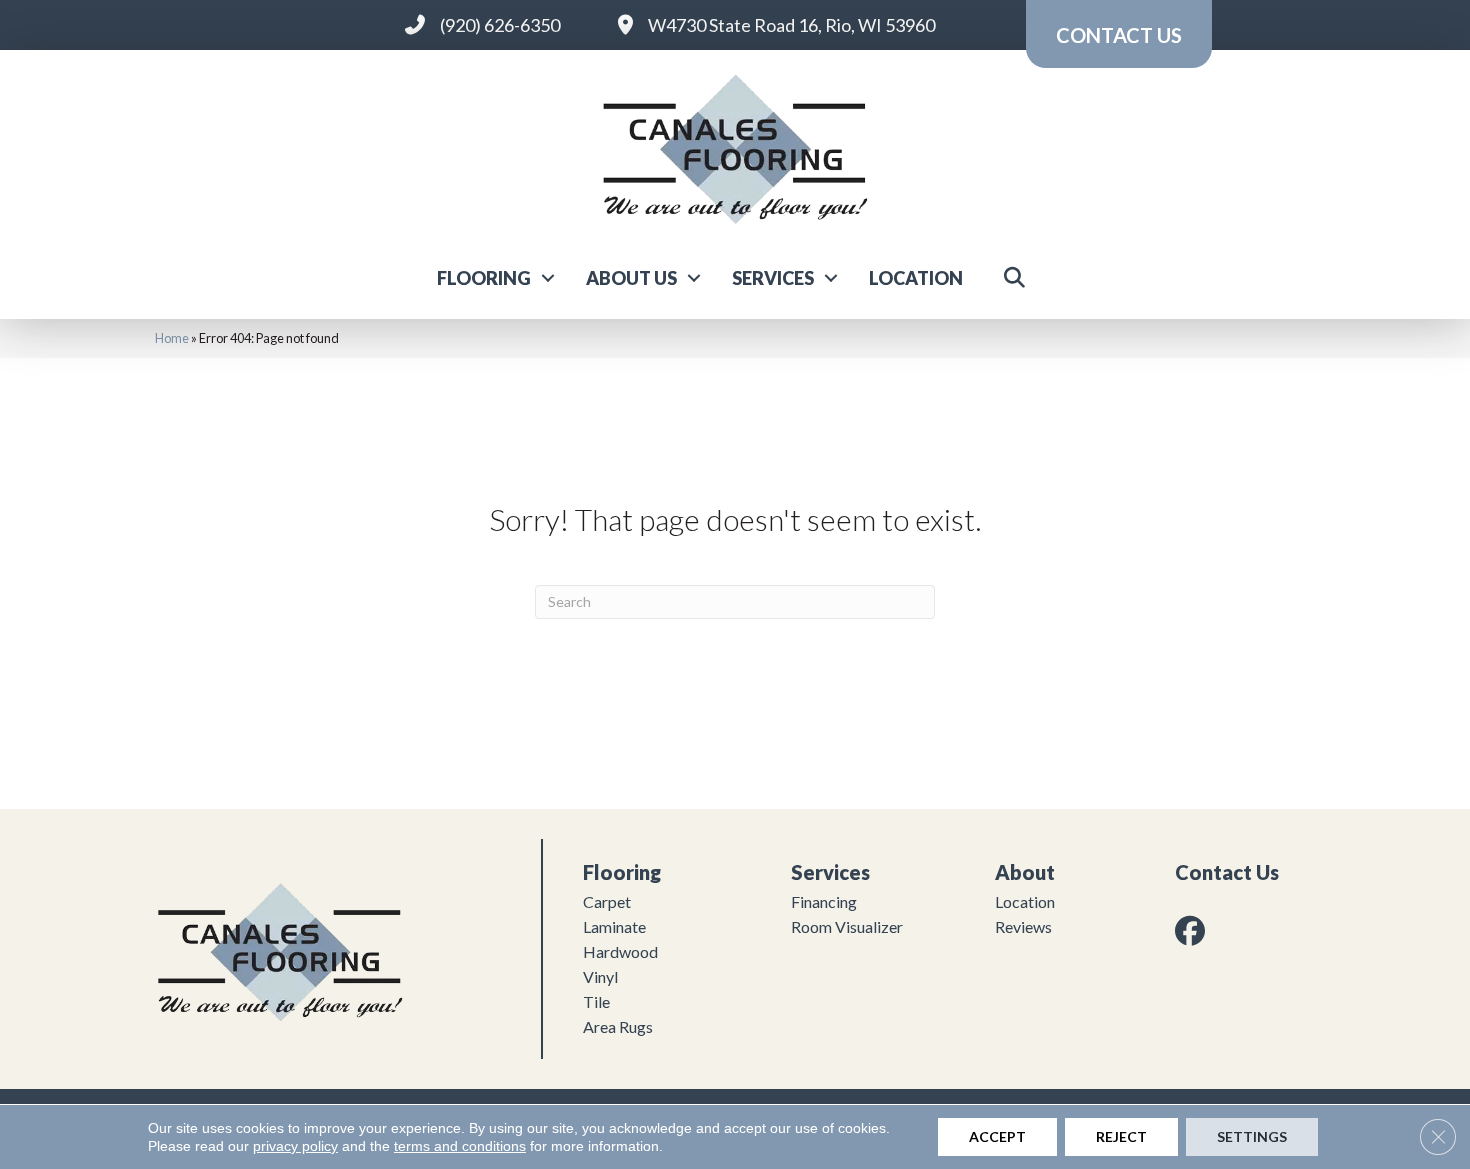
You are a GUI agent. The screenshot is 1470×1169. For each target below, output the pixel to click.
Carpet (607, 901)
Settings (1252, 1136)
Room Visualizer (847, 926)
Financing (824, 901)
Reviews (1023, 926)
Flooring (484, 278)
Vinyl (600, 976)
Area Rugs (618, 1026)
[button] (548, 278)
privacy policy (295, 1146)
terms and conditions (460, 1146)
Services (773, 278)
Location (916, 278)
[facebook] (1194, 930)
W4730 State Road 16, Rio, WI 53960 (791, 25)
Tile (596, 1001)
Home (172, 338)
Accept (997, 1136)
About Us (631, 278)
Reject (1121, 1136)
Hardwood (620, 951)
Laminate (614, 926)
